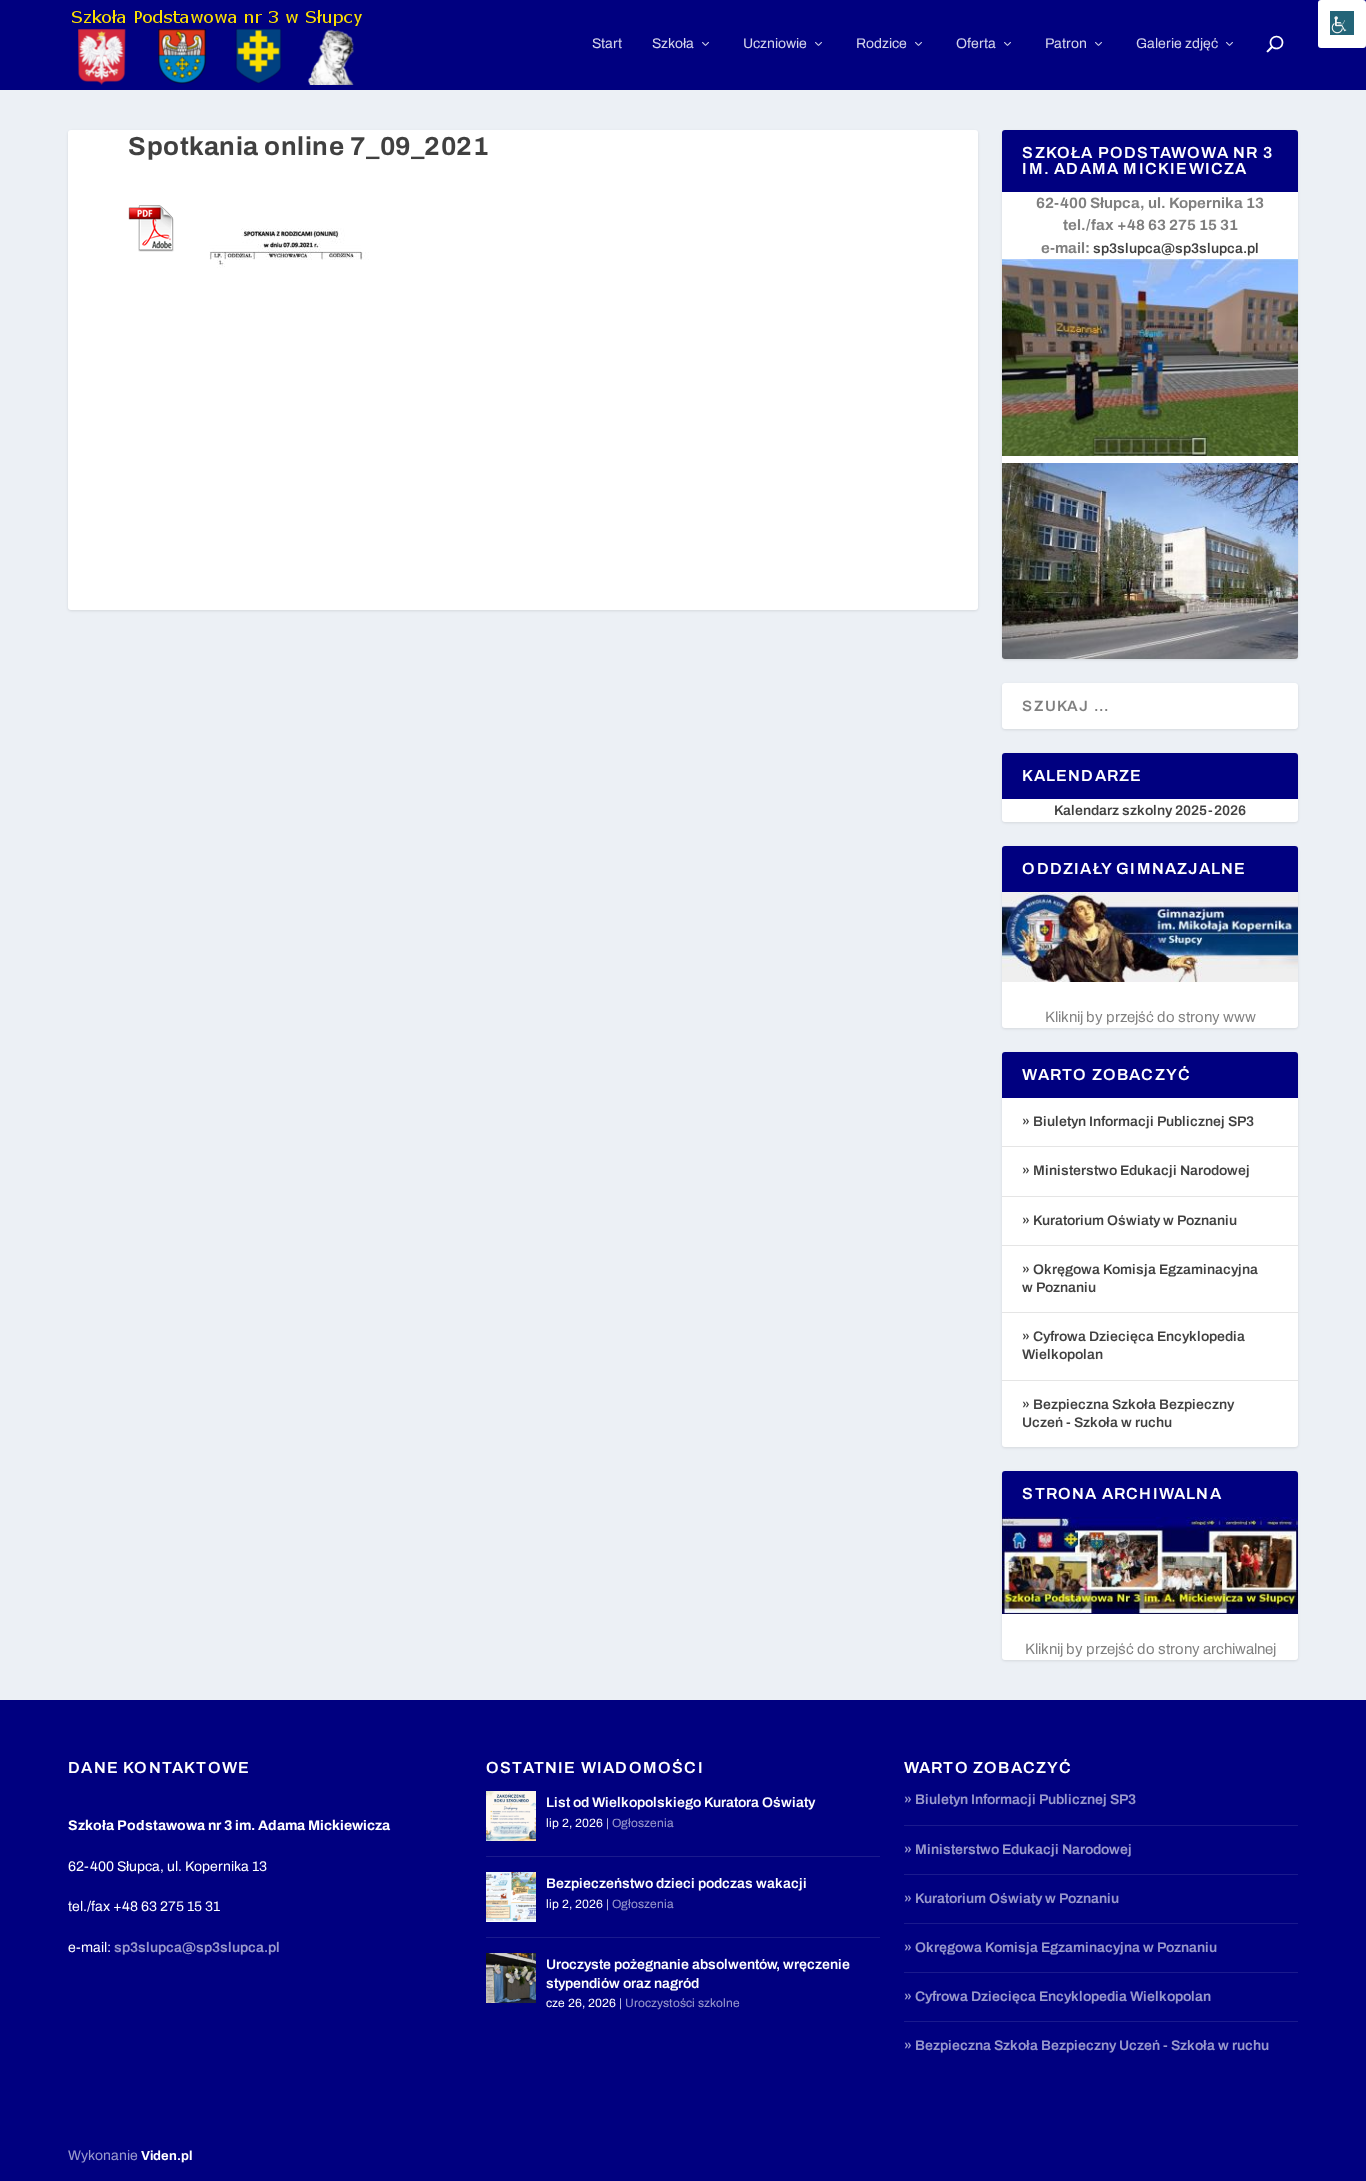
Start (607, 43)
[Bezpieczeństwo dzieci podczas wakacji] (511, 1897)
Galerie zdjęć (1177, 43)
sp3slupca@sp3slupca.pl (1176, 248)
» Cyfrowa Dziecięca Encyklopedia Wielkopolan (1057, 1996)
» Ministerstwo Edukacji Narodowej (1136, 1170)
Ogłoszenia (643, 1823)
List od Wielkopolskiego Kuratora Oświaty (680, 1802)
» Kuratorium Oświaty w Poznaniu (1129, 1220)
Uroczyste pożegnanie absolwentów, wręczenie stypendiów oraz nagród (698, 1973)
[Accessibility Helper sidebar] (1342, 24)
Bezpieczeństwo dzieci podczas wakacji (676, 1883)
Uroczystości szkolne (682, 2003)
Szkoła (673, 43)
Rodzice (881, 43)
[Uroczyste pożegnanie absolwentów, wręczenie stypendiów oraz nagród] (511, 1978)
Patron (1066, 43)
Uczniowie (775, 43)
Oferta (976, 43)
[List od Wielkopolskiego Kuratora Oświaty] (511, 1816)
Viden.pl (166, 2156)
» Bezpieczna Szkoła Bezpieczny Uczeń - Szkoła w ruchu (1086, 2045)
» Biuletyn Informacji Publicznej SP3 (1138, 1121)
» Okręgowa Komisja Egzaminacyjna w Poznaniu (1060, 1947)
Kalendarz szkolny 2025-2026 (1150, 810)
